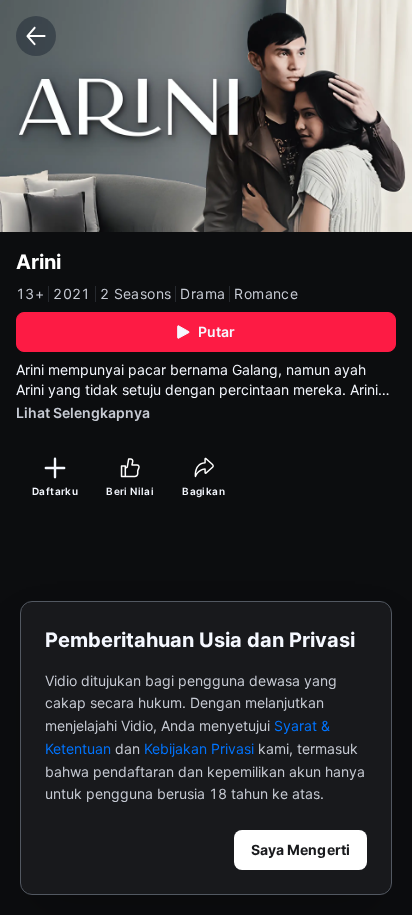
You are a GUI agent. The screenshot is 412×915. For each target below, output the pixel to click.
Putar (217, 331)
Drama (202, 294)
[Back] (36, 36)
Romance (266, 294)
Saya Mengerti (300, 849)
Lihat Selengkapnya (83, 412)
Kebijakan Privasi (199, 748)
